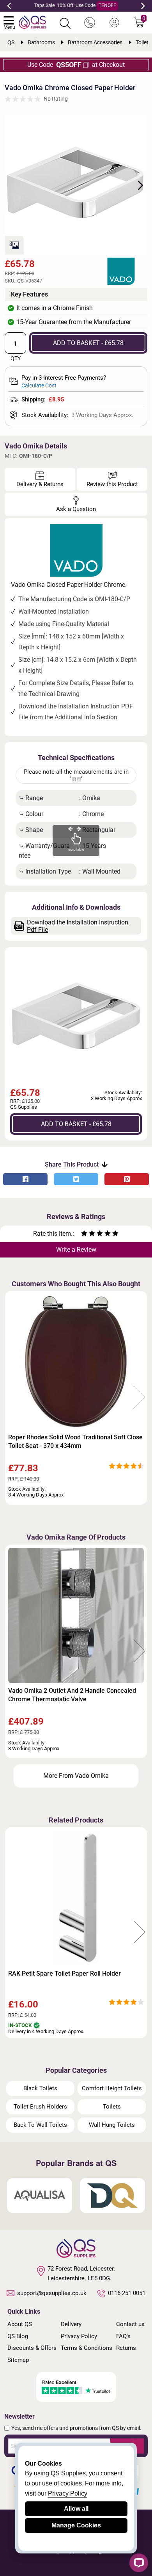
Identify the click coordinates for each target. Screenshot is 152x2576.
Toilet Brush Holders (40, 2107)
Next (143, 6)
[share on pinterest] (127, 1179)
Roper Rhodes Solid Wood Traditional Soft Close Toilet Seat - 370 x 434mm (75, 1441)
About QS (20, 2324)
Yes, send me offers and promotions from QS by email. (76, 2428)
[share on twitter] (76, 1179)
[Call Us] (90, 23)
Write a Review (76, 1250)
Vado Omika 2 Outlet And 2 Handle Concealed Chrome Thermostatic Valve (72, 1695)
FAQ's (123, 2336)
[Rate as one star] (84, 1234)
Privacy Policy (79, 2336)
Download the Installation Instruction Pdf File (78, 926)
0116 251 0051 (127, 2293)
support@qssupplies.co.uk (52, 2293)
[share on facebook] (25, 1179)
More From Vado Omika (76, 1776)
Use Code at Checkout (76, 65)
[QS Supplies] (32, 22)
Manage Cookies (76, 2525)
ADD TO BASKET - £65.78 (88, 343)
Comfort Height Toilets (112, 2088)
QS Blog (18, 2336)
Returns (126, 2348)
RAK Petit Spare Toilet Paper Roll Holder (65, 1973)
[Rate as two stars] (88, 1234)
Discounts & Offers (32, 2348)
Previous (9, 6)
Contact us (130, 2324)
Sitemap (18, 2360)
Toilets (112, 2107)
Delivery (71, 2324)
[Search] (65, 23)
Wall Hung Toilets (112, 2125)
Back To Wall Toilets (40, 2125)
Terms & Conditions (87, 2348)
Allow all (76, 2509)
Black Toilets (40, 2088)
